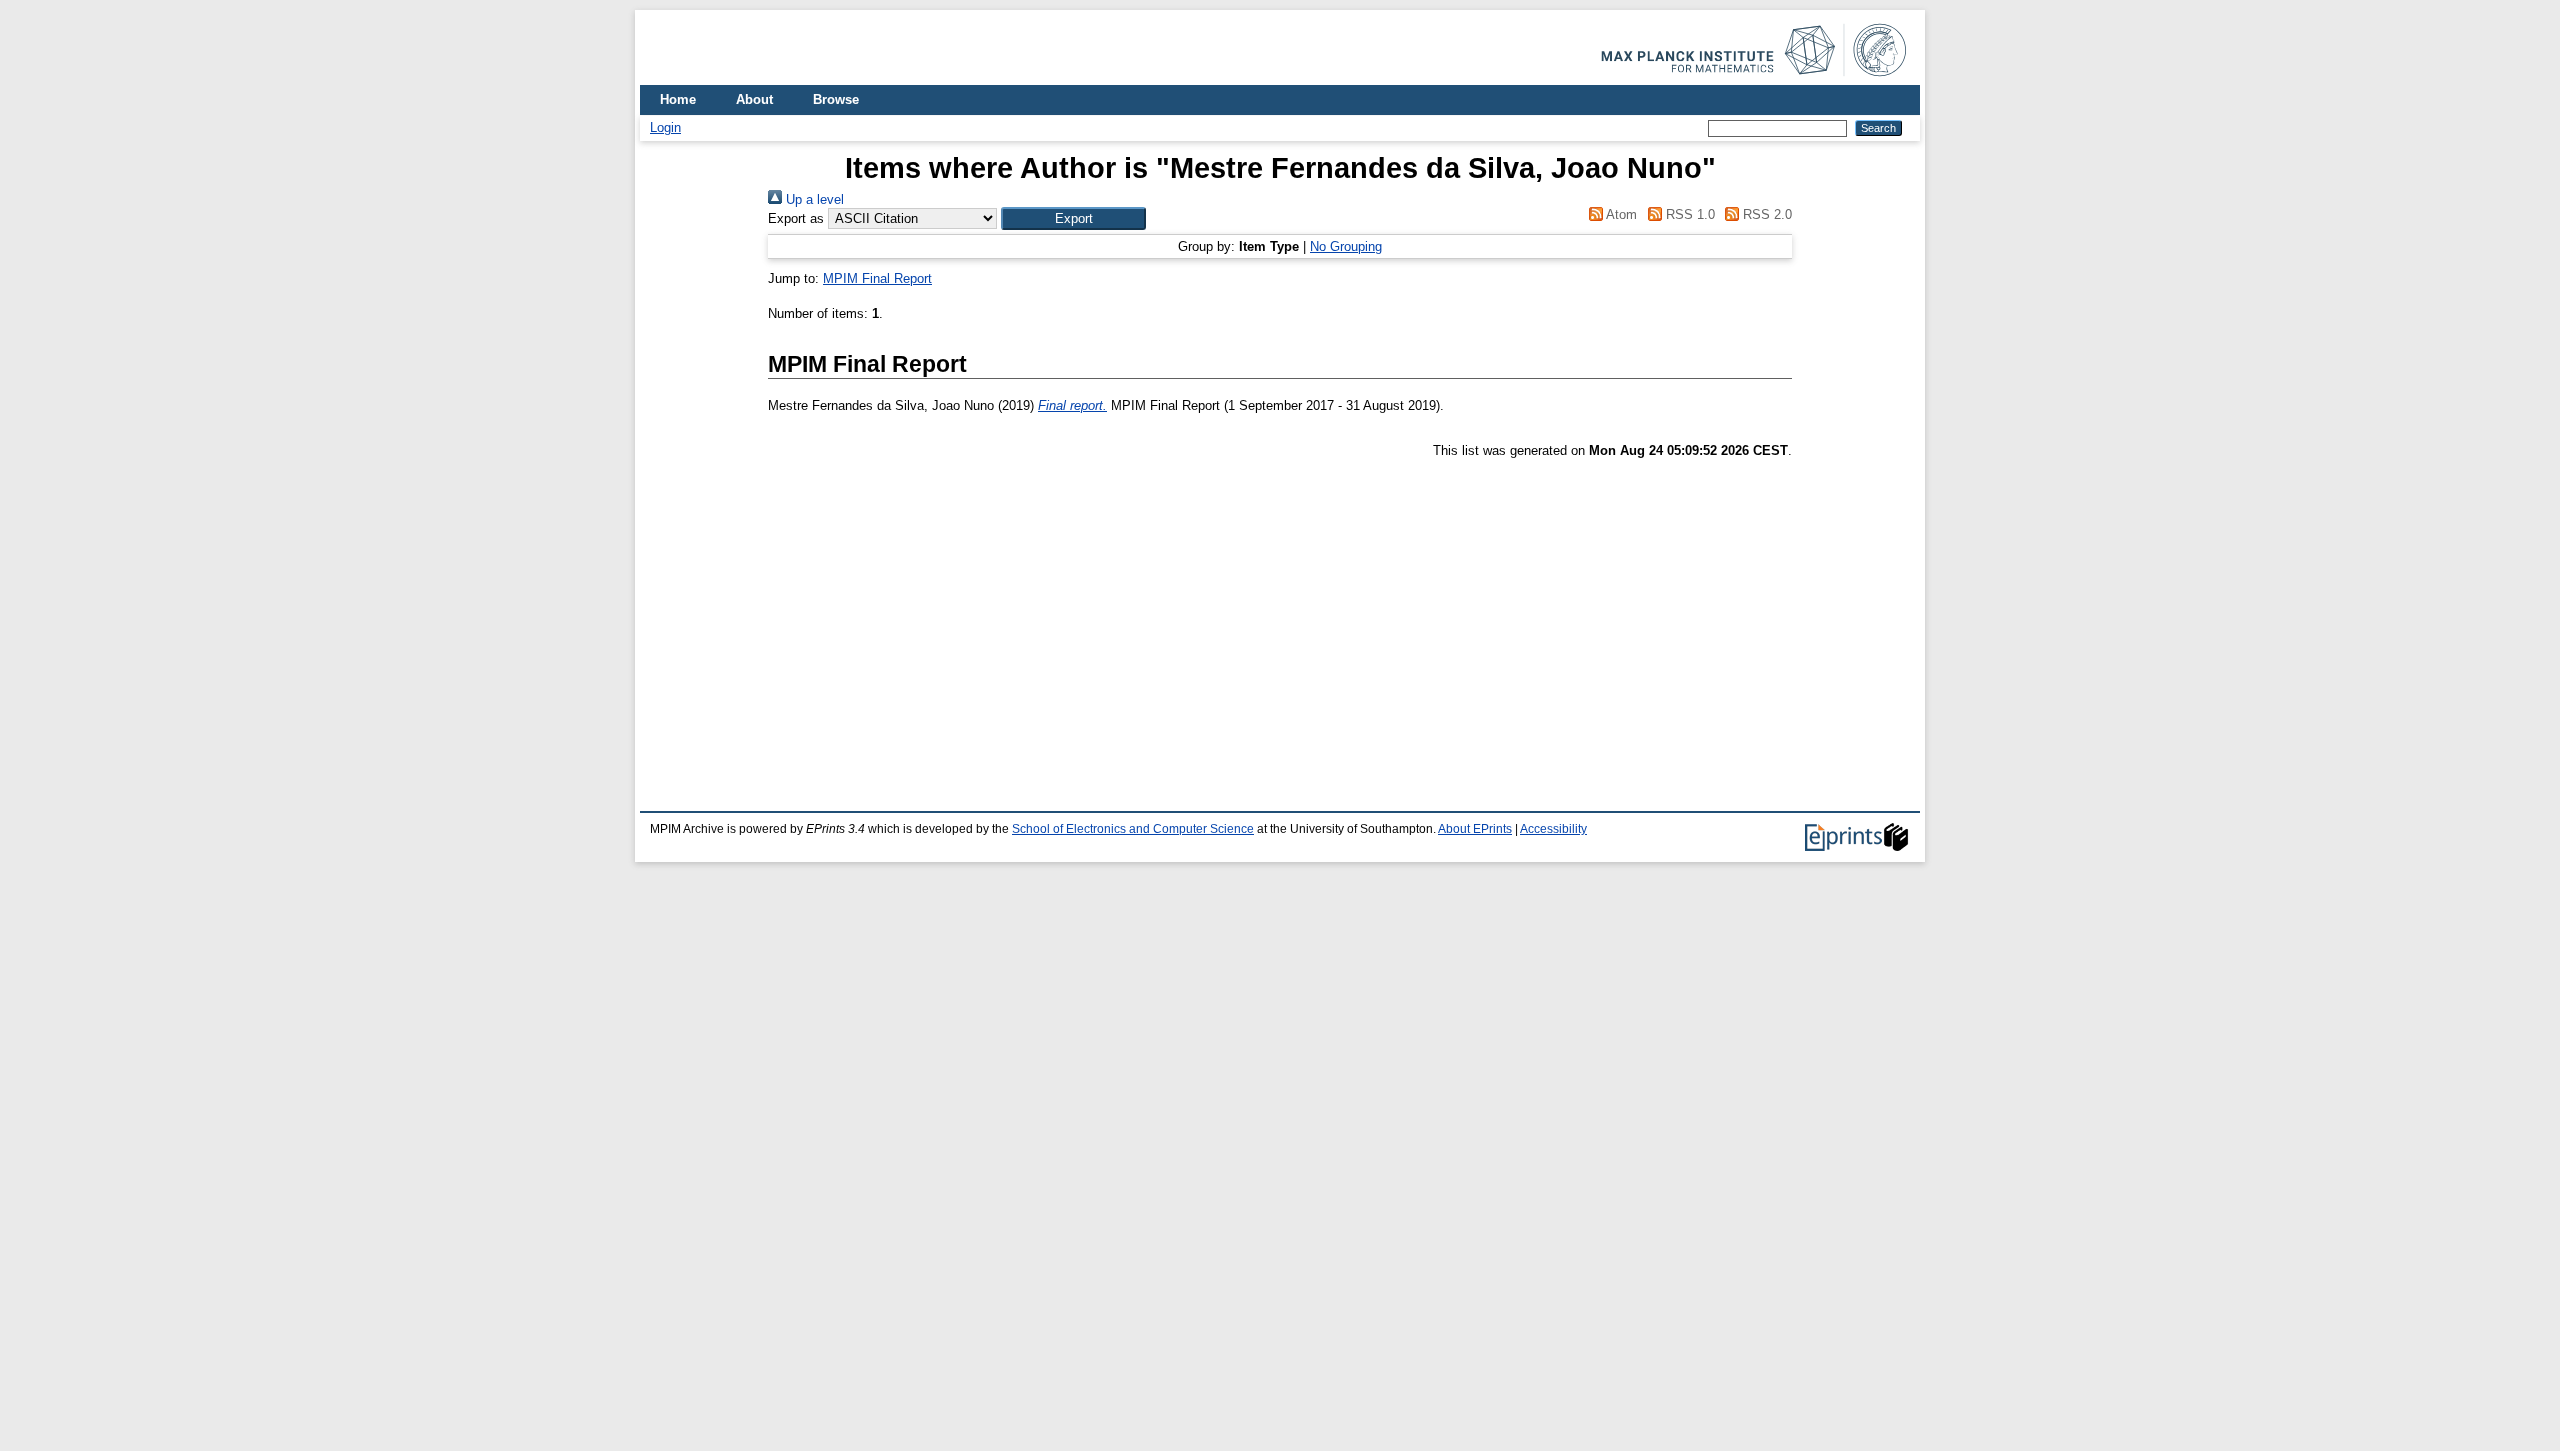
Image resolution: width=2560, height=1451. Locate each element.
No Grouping (1346, 246)
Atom (1620, 214)
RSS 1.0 (1688, 214)
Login (665, 127)
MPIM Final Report (877, 278)
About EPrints (1475, 829)
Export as (796, 218)
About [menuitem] (754, 99)
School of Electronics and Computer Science (1133, 829)
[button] (1073, 218)
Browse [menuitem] (836, 99)
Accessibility (1553, 829)
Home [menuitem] (678, 99)
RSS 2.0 (1765, 214)
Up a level (813, 199)
